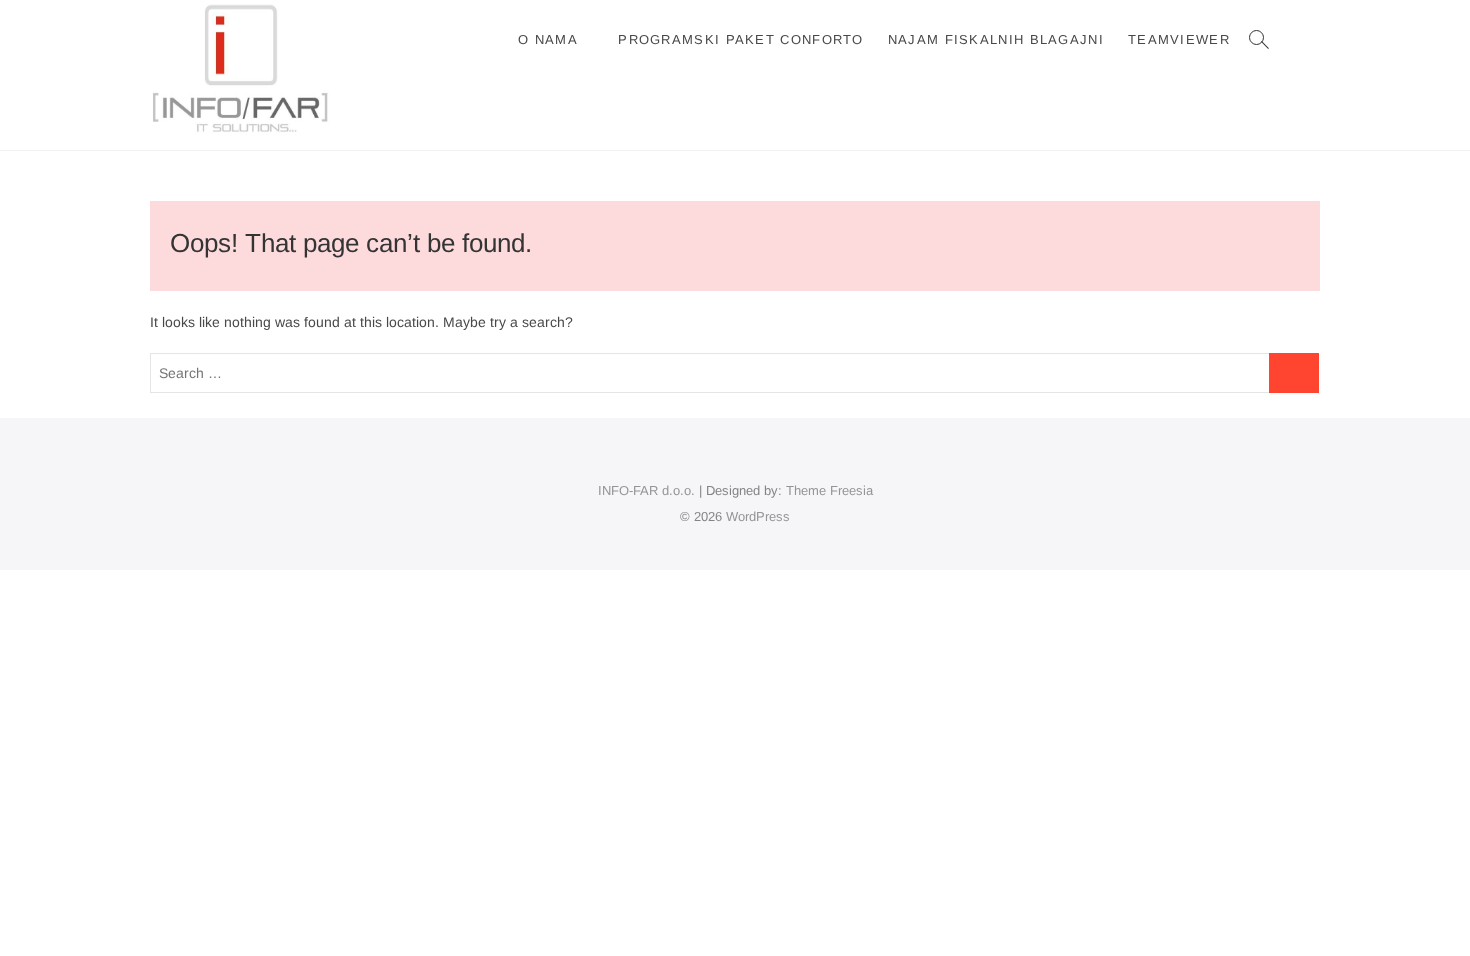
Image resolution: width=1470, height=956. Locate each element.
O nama (548, 39)
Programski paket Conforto (741, 39)
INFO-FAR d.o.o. (646, 490)
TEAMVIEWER (1179, 39)
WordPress (758, 516)
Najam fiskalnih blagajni (996, 39)
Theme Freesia (829, 490)
